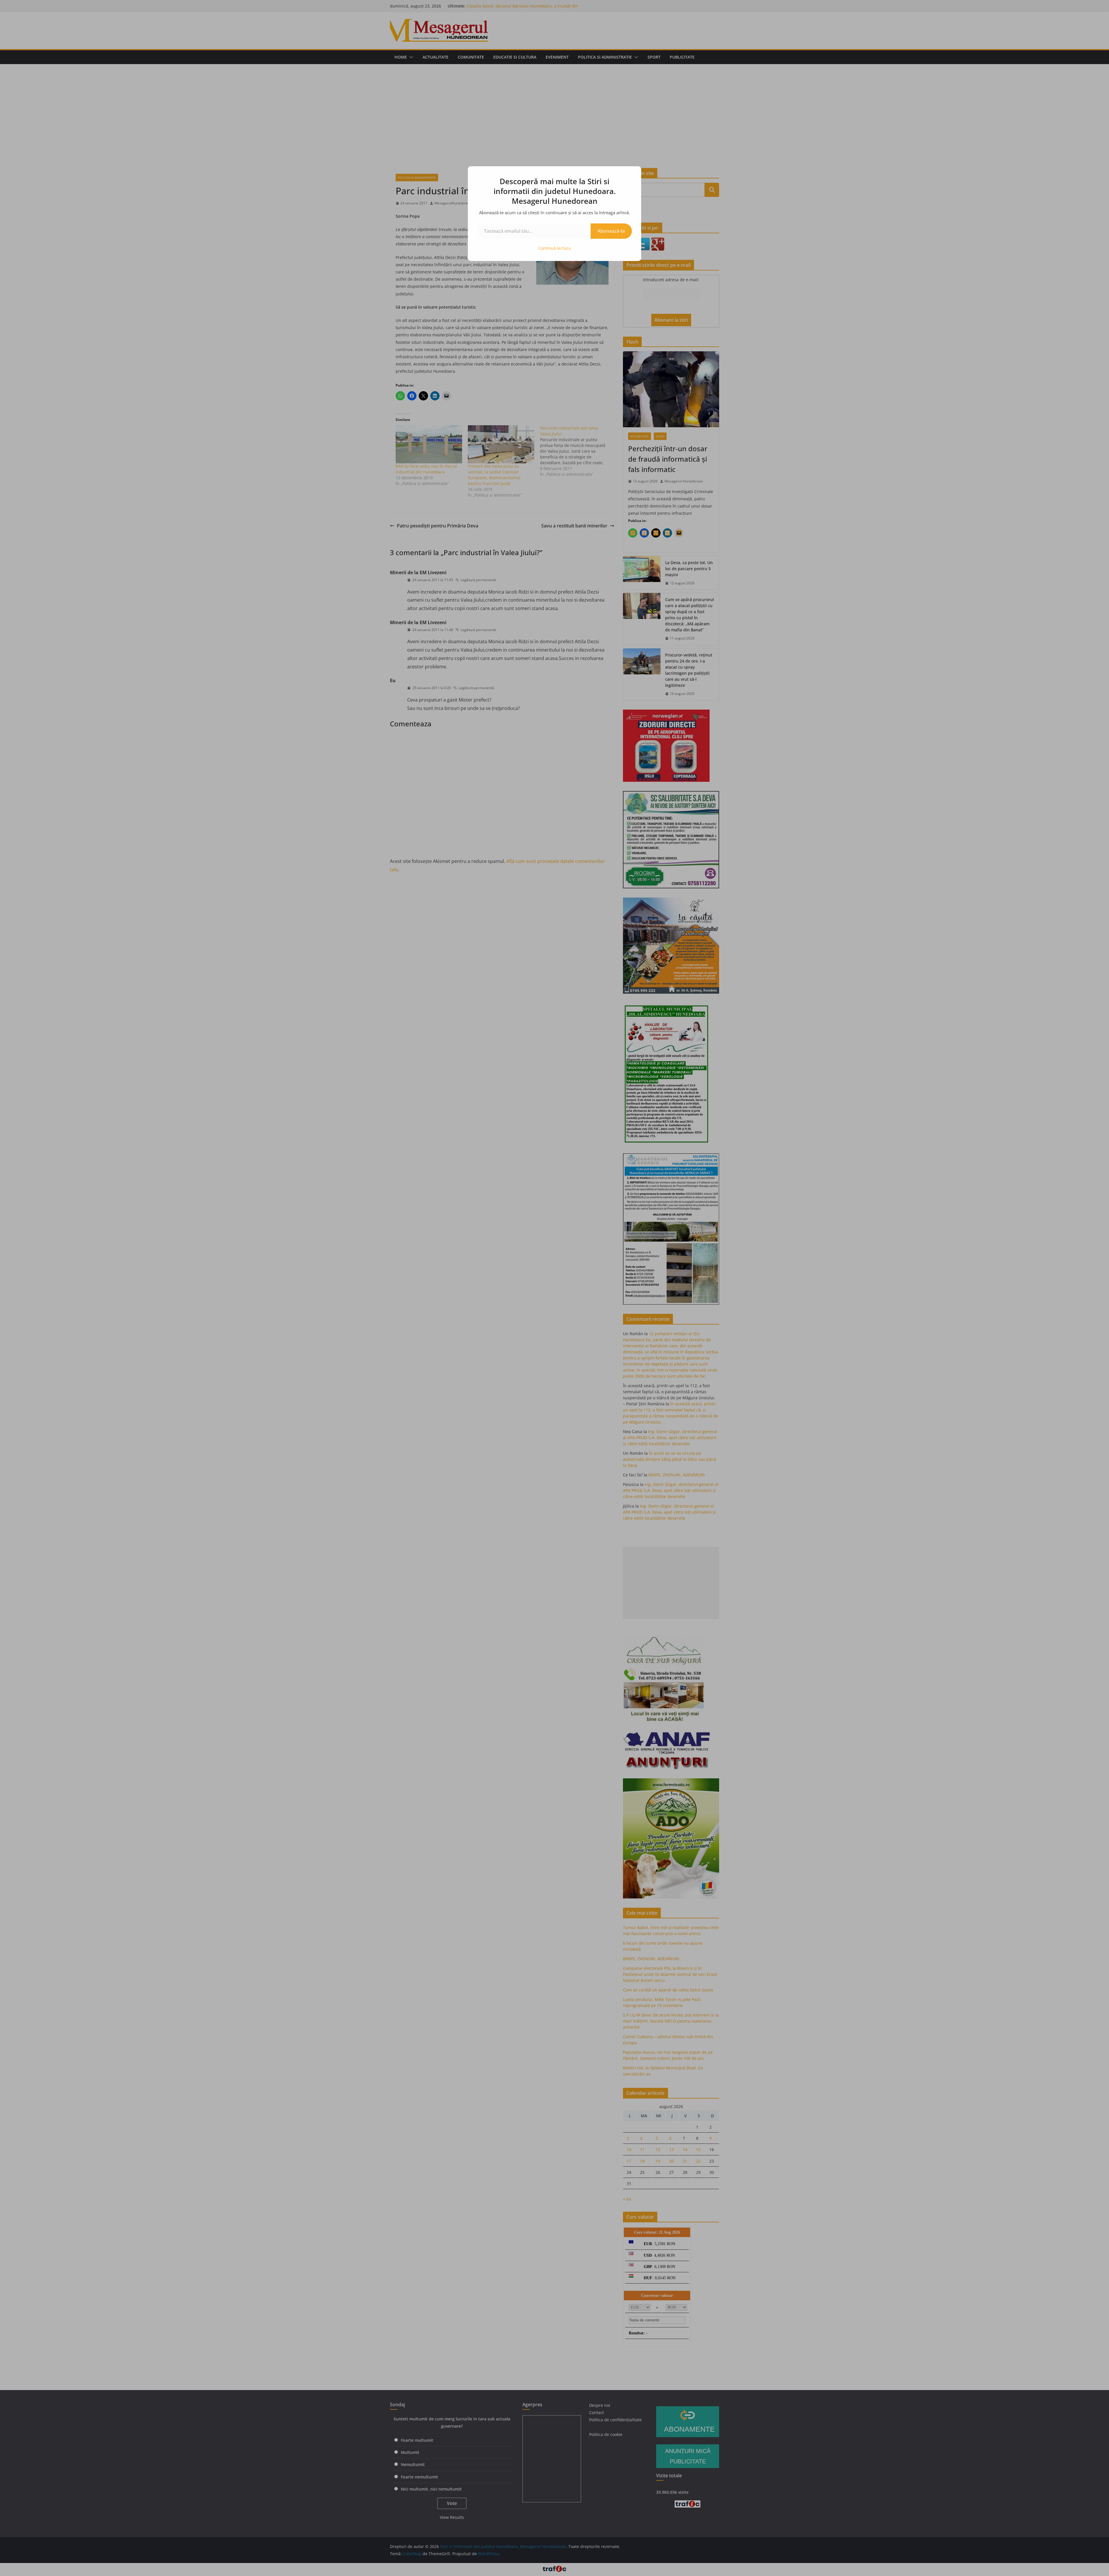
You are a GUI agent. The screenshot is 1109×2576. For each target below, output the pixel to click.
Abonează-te (611, 231)
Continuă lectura (554, 248)
